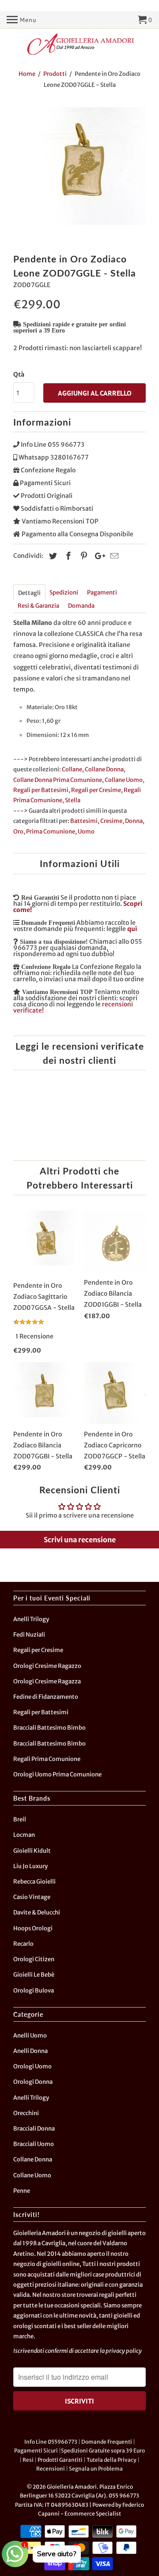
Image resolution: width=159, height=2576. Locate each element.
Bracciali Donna (34, 2129)
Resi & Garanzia (38, 606)
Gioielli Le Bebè (34, 1975)
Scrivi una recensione (80, 1540)
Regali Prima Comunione (47, 1759)
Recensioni (51, 2469)
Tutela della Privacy (112, 2460)
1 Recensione (34, 1336)
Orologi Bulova (34, 1991)
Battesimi (84, 821)
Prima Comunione (51, 832)
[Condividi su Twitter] (52, 556)
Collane (72, 769)
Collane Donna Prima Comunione (58, 780)
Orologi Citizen (34, 1959)
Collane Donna (104, 769)
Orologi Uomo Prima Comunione (57, 1774)
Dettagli (29, 593)
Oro (18, 832)
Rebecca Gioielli (34, 1882)
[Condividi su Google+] (98, 556)
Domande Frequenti (107, 2442)
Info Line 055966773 (51, 2442)
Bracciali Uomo (34, 2144)
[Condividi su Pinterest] (83, 556)
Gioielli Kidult (32, 1851)
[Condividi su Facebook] (67, 556)
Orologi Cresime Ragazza (47, 1681)
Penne (22, 2191)
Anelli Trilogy (31, 1619)
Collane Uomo (124, 780)
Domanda (81, 606)
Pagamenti (102, 593)
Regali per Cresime (96, 790)
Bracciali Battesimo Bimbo (49, 1728)
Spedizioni (64, 593)
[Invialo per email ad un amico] (113, 556)
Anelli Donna (30, 2051)
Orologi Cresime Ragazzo (47, 1666)
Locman (24, 1835)
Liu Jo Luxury (30, 1866)
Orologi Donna (33, 2082)
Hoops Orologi (33, 1928)
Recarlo (23, 1944)
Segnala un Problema (96, 2469)
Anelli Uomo (30, 2036)
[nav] (22, 20)
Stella (73, 800)
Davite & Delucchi (37, 1912)
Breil (20, 1819)
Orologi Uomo (32, 2066)
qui (132, 929)
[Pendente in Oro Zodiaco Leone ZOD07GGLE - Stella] (79, 173)
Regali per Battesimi (41, 790)
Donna (134, 821)
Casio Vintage (32, 1897)
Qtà (19, 374)
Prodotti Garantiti (60, 2460)
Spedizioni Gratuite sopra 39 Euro (103, 2451)
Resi (28, 2460)
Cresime (111, 821)
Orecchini (26, 2113)
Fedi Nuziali (29, 1635)
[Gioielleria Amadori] (79, 44)
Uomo (86, 832)
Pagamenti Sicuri (36, 2451)
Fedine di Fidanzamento (46, 1697)
